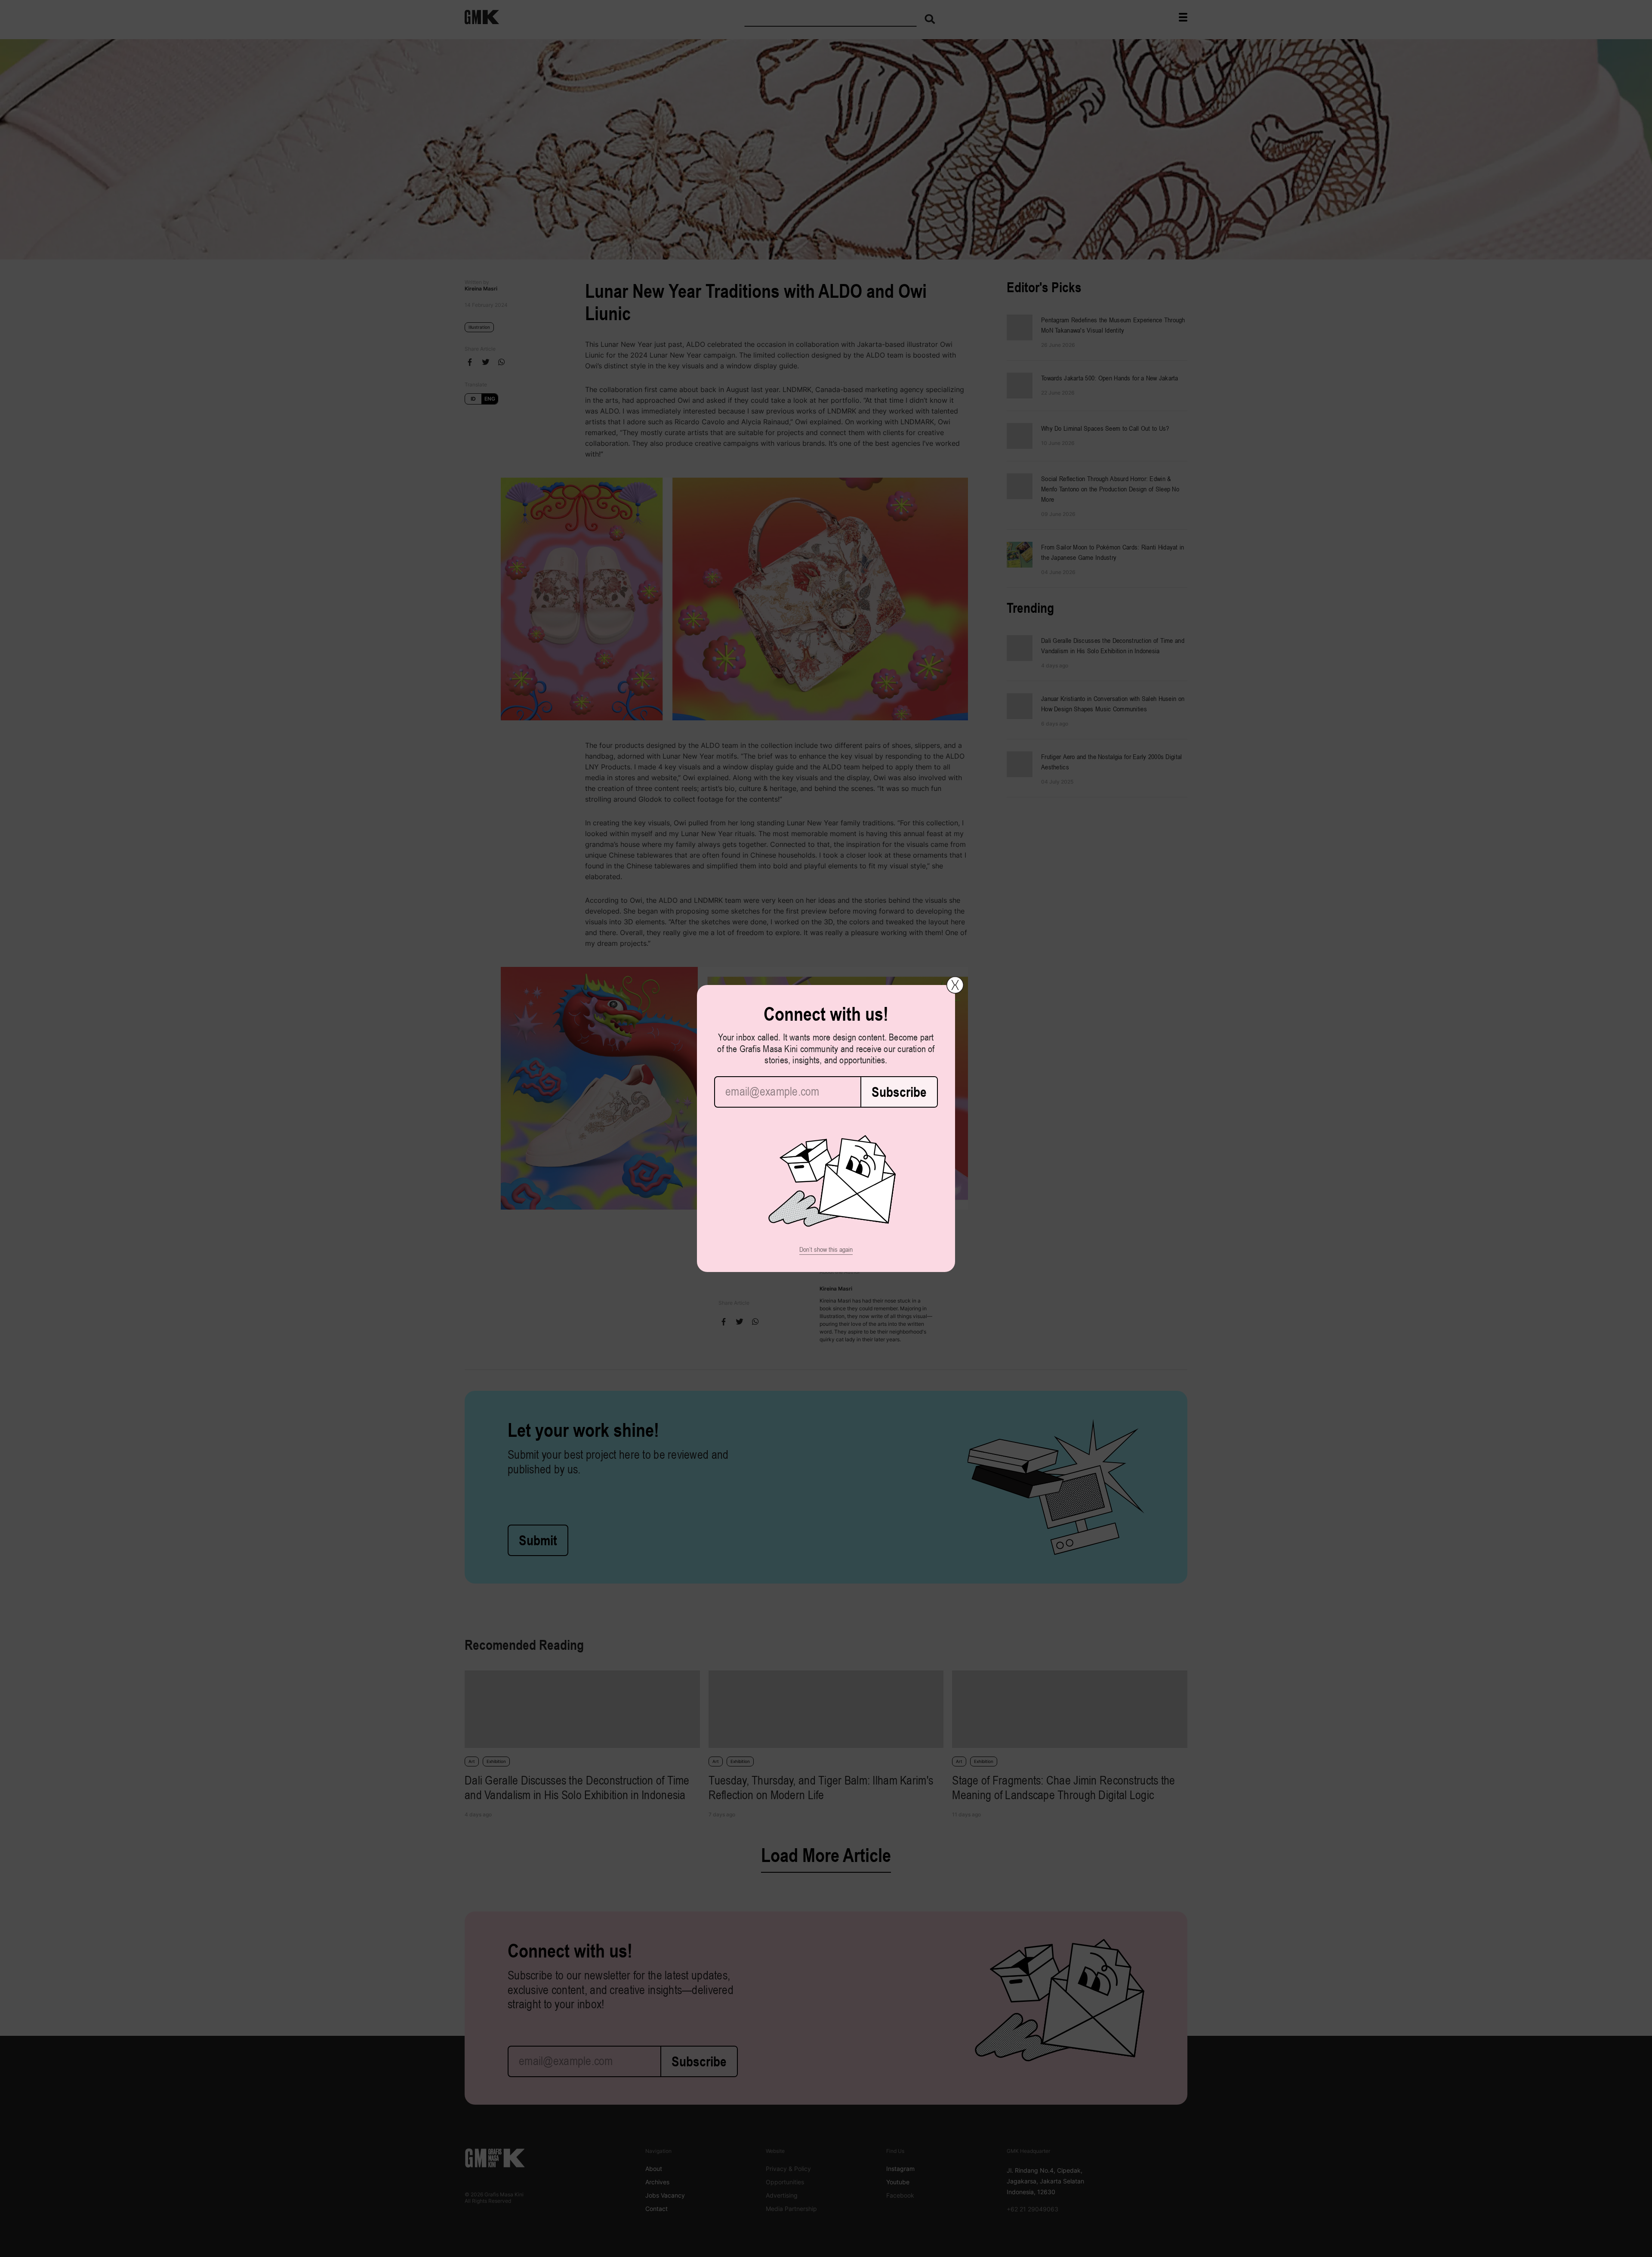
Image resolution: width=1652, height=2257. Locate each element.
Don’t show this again (826, 1249)
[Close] (955, 985)
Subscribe (899, 1092)
